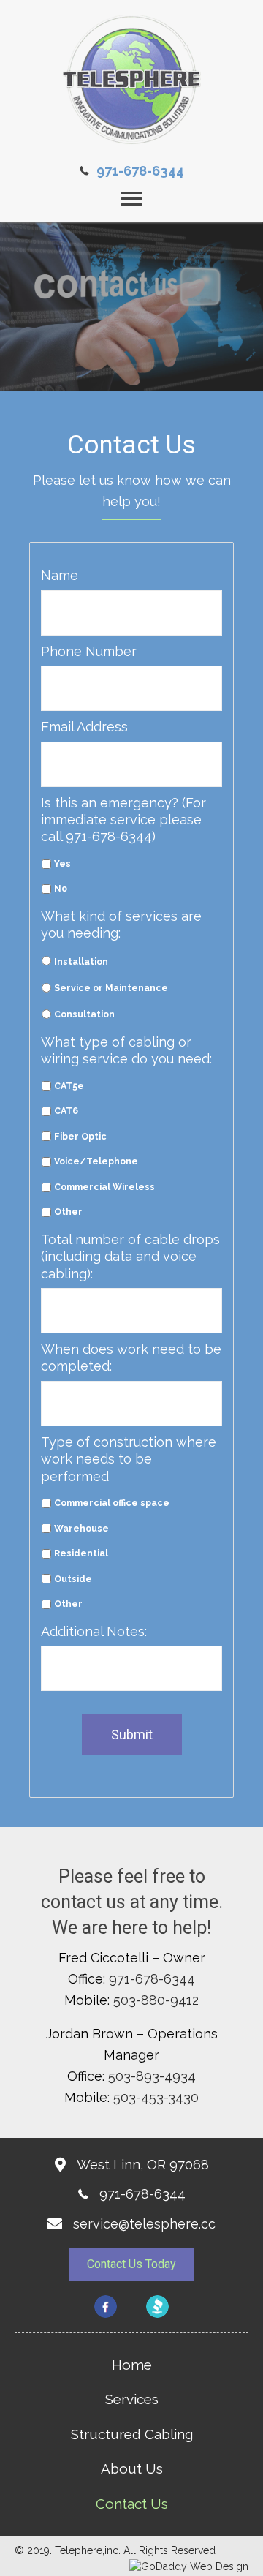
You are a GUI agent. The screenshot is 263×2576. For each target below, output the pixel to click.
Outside (73, 1579)
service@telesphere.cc (144, 2224)
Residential (81, 1553)
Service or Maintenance (111, 988)
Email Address (84, 727)
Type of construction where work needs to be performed (129, 1459)
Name (60, 575)
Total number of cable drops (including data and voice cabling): (130, 1257)
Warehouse (81, 1528)
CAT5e (69, 1086)
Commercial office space (112, 1503)
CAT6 (66, 1111)
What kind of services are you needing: (121, 924)
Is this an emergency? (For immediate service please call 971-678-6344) (123, 820)
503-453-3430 (156, 2097)
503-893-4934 (152, 2076)
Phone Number (89, 651)
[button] (131, 2264)
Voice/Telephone (96, 1161)
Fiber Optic (80, 1136)
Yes (62, 863)
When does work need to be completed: (131, 1357)
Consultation (84, 1014)
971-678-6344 (140, 171)
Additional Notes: (94, 1631)
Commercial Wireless (104, 1187)
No (61, 888)
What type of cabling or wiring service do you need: (126, 1050)
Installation (81, 961)
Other (68, 1212)
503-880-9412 (156, 2000)
